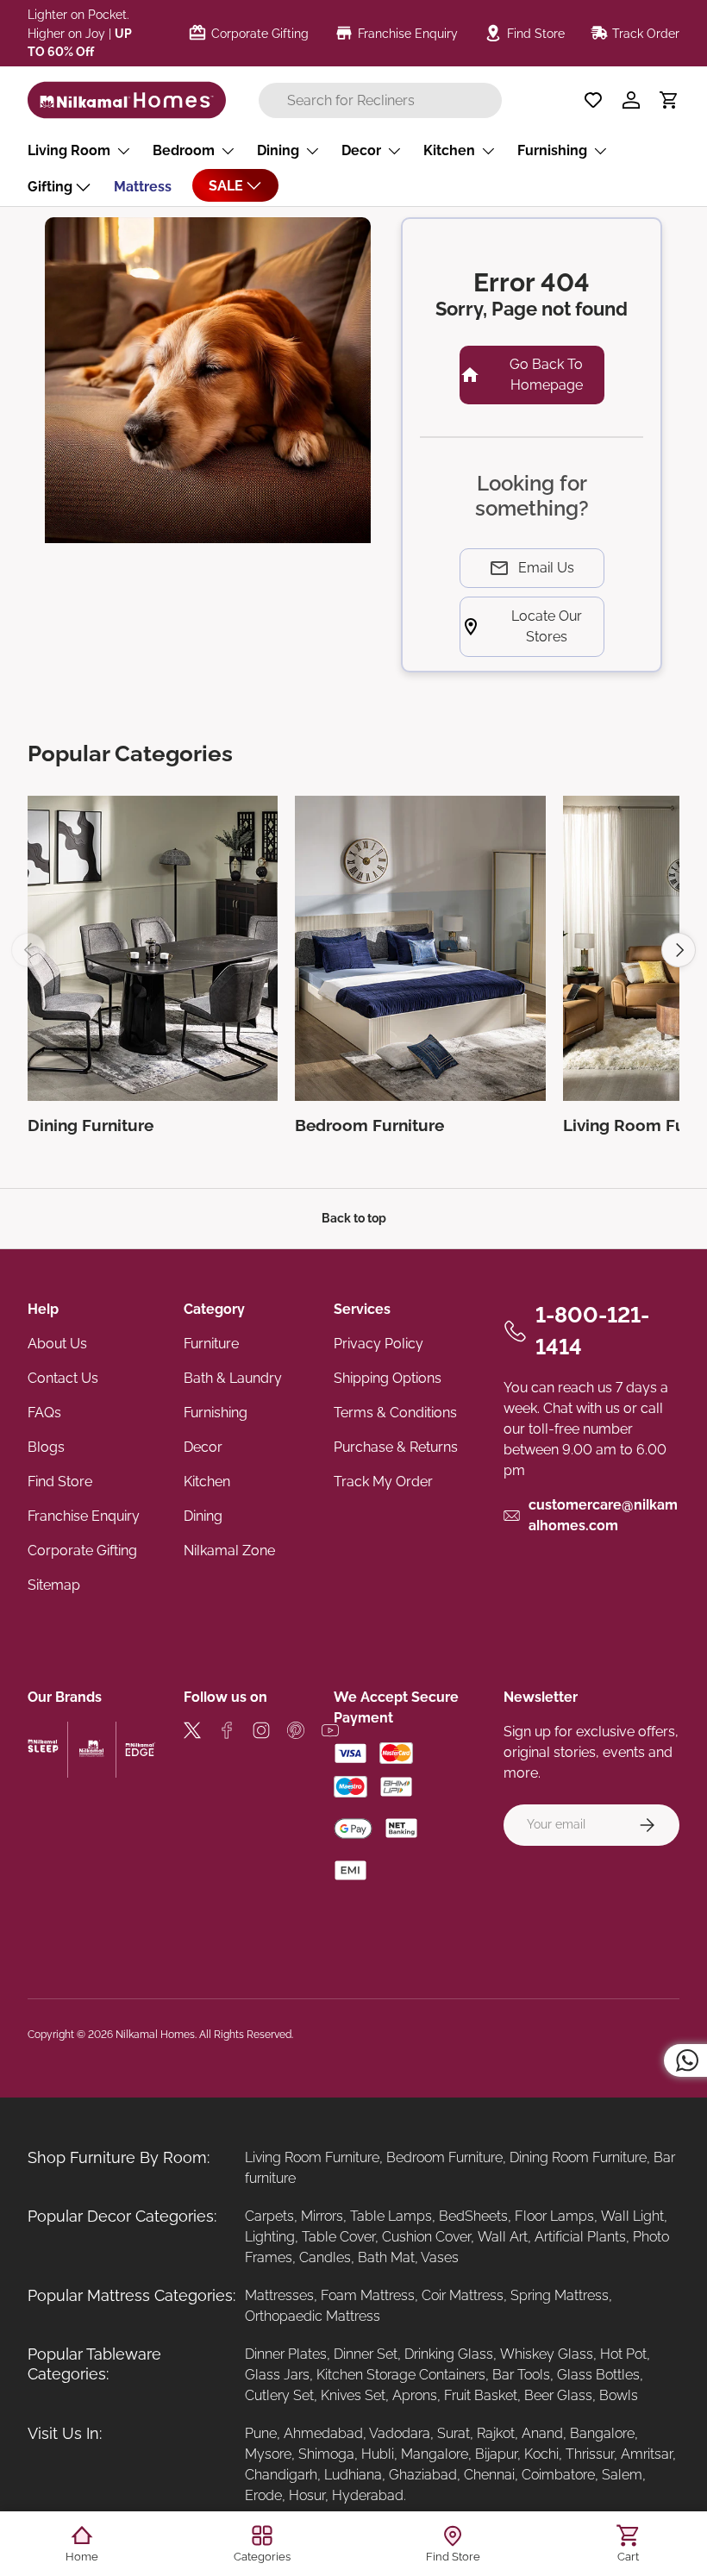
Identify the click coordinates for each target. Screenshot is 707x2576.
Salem (622, 2475)
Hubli (378, 2454)
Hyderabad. (369, 2495)
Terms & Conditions (395, 1413)
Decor (203, 1447)
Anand (542, 2433)
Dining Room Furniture (578, 2157)
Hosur (307, 2495)
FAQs (44, 1413)
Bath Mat (386, 2257)
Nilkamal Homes (155, 2035)
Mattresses (279, 2295)
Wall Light (632, 2216)
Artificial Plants (580, 2237)
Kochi (541, 2454)
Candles (325, 2257)
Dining (203, 1516)
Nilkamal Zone (229, 1551)
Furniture (211, 1344)
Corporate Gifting (82, 1551)
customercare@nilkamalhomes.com (603, 1515)
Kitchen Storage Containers (401, 2375)
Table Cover (338, 2237)
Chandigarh (281, 2475)
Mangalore (435, 2454)
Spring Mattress (560, 2295)
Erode (263, 2495)
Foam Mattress (368, 2295)
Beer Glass (558, 2395)
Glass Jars (277, 2375)
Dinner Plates (286, 2354)
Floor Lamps (554, 2216)
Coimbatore (558, 2475)
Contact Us (63, 1378)
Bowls (619, 2395)
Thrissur (590, 2454)
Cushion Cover (426, 2237)
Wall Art (503, 2237)
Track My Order (383, 1482)
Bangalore (602, 2433)
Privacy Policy (379, 1344)
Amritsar (647, 2454)
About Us (57, 1344)
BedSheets (473, 2216)
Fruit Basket (481, 2395)
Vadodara (400, 2433)
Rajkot (496, 2433)
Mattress (143, 187)
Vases (440, 2257)
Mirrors (322, 2216)
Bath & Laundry (233, 1378)
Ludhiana (353, 2475)
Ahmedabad (323, 2433)
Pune (261, 2433)
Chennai (489, 2475)
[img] (192, 1733)
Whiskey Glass (547, 2354)
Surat (454, 2433)
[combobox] (380, 100)
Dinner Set (366, 2354)
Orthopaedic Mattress (313, 2316)
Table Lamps (391, 2216)
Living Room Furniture (312, 2157)
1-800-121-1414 (592, 1331)
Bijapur (496, 2454)
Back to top (354, 1218)
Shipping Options (388, 1378)
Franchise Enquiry (84, 1516)
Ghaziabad (423, 2475)
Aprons (415, 2395)
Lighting (270, 2237)
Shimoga (326, 2454)
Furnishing (216, 1413)
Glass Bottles (598, 2375)
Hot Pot (623, 2354)
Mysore (268, 2454)
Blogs (46, 1447)
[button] (669, 100)
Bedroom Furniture (444, 2157)
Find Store (60, 1482)
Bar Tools (521, 2375)
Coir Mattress (463, 2295)
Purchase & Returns (396, 1447)
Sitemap (54, 1585)
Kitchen (207, 1482)
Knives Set (353, 2395)
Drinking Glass (449, 2354)
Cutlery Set (279, 2395)
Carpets (269, 2216)
